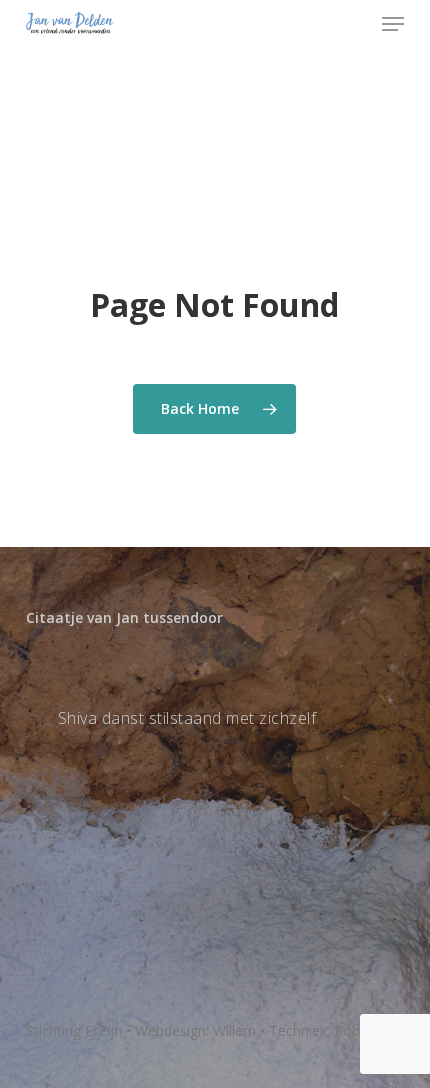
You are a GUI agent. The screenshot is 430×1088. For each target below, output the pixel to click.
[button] (393, 24)
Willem (234, 1030)
